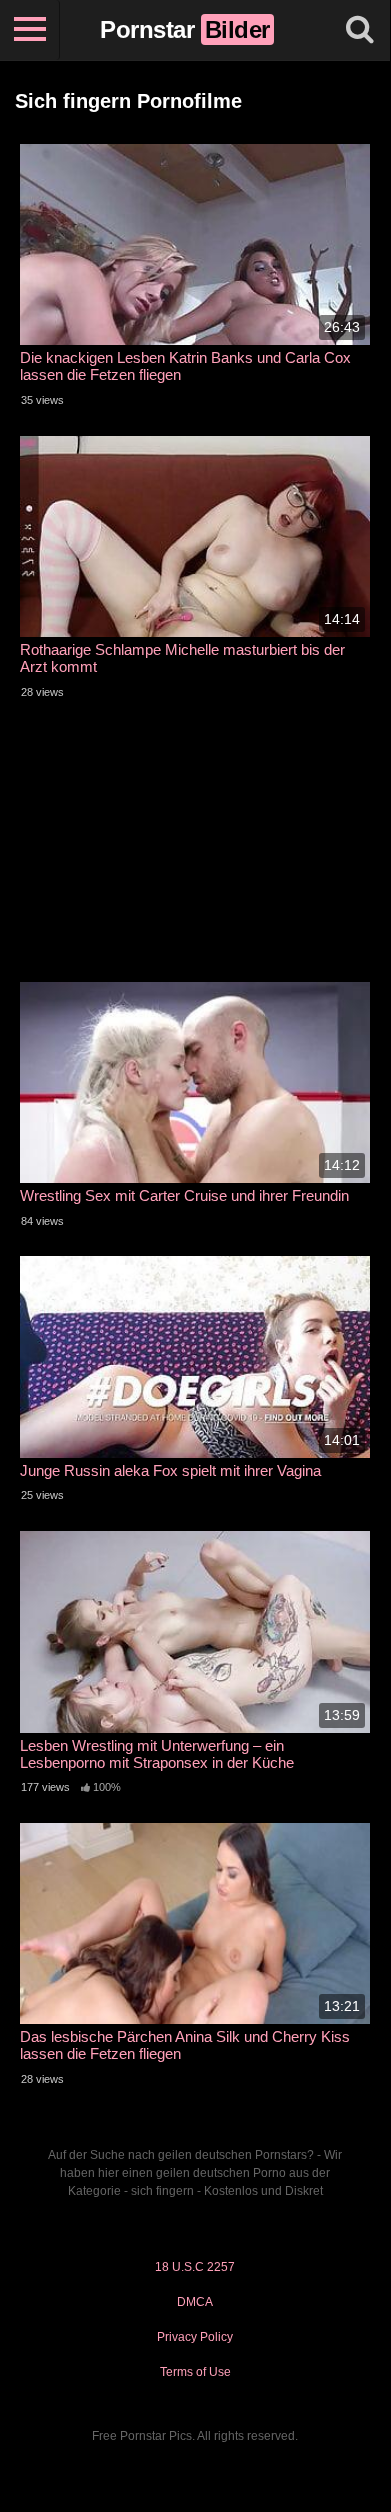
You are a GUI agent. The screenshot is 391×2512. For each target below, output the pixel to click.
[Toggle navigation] (30, 30)
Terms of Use (195, 2372)
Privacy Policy (195, 2337)
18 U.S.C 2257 (195, 2267)
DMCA (195, 2302)
